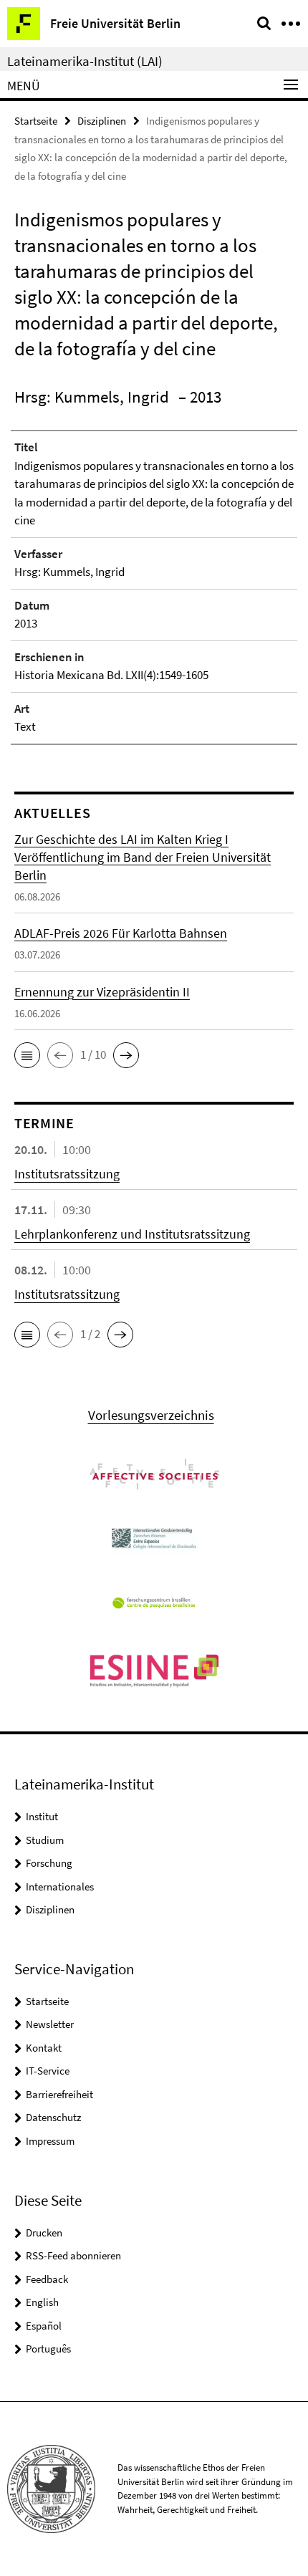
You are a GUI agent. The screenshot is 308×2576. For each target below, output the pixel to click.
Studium (45, 1840)
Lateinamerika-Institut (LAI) (85, 61)
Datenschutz (53, 2117)
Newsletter (50, 2024)
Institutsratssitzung (67, 1174)
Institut (42, 1816)
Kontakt (44, 2048)
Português (48, 2349)
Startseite (36, 121)
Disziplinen (102, 121)
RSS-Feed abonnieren (73, 2255)
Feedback (47, 2279)
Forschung (49, 1863)
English (42, 2302)
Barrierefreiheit (59, 2094)
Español (44, 2326)
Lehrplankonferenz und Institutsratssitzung (132, 1234)
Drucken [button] (44, 2233)
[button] (27, 1055)
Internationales (60, 1887)
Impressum (50, 2141)
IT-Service (48, 2071)
